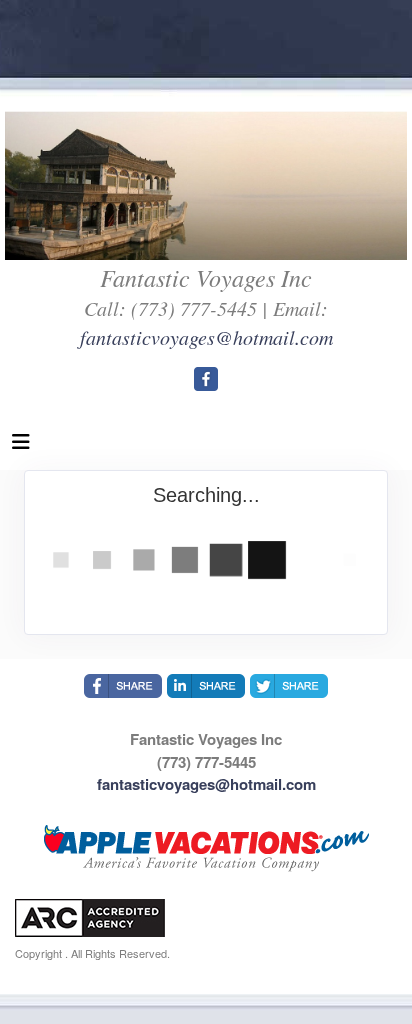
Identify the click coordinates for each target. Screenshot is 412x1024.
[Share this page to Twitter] (289, 686)
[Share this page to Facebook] (123, 686)
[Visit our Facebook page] (206, 379)
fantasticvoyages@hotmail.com (206, 337)
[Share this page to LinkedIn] (206, 686)
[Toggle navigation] (21, 446)
